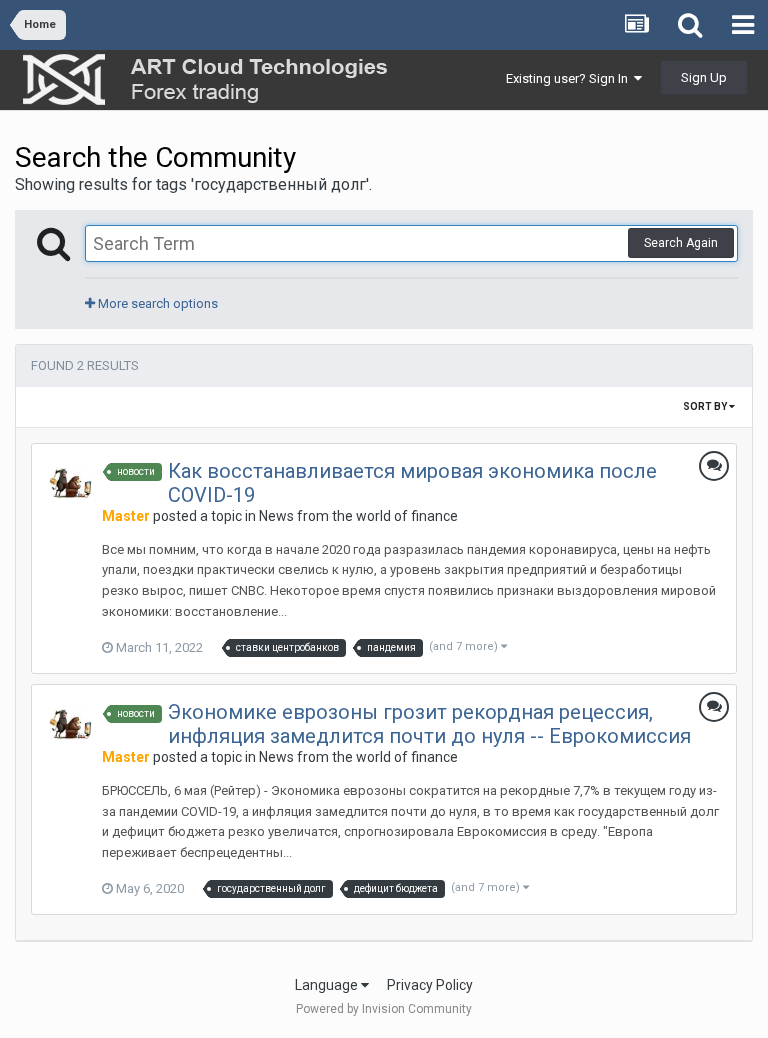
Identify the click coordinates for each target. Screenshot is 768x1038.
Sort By (706, 406)
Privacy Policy (430, 985)
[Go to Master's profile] (71, 483)
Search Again (681, 243)
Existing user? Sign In (570, 78)
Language (328, 985)
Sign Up (704, 77)
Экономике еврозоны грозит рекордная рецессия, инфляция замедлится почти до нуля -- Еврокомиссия (429, 724)
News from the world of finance (358, 516)
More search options (156, 303)
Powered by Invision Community (384, 1009)
